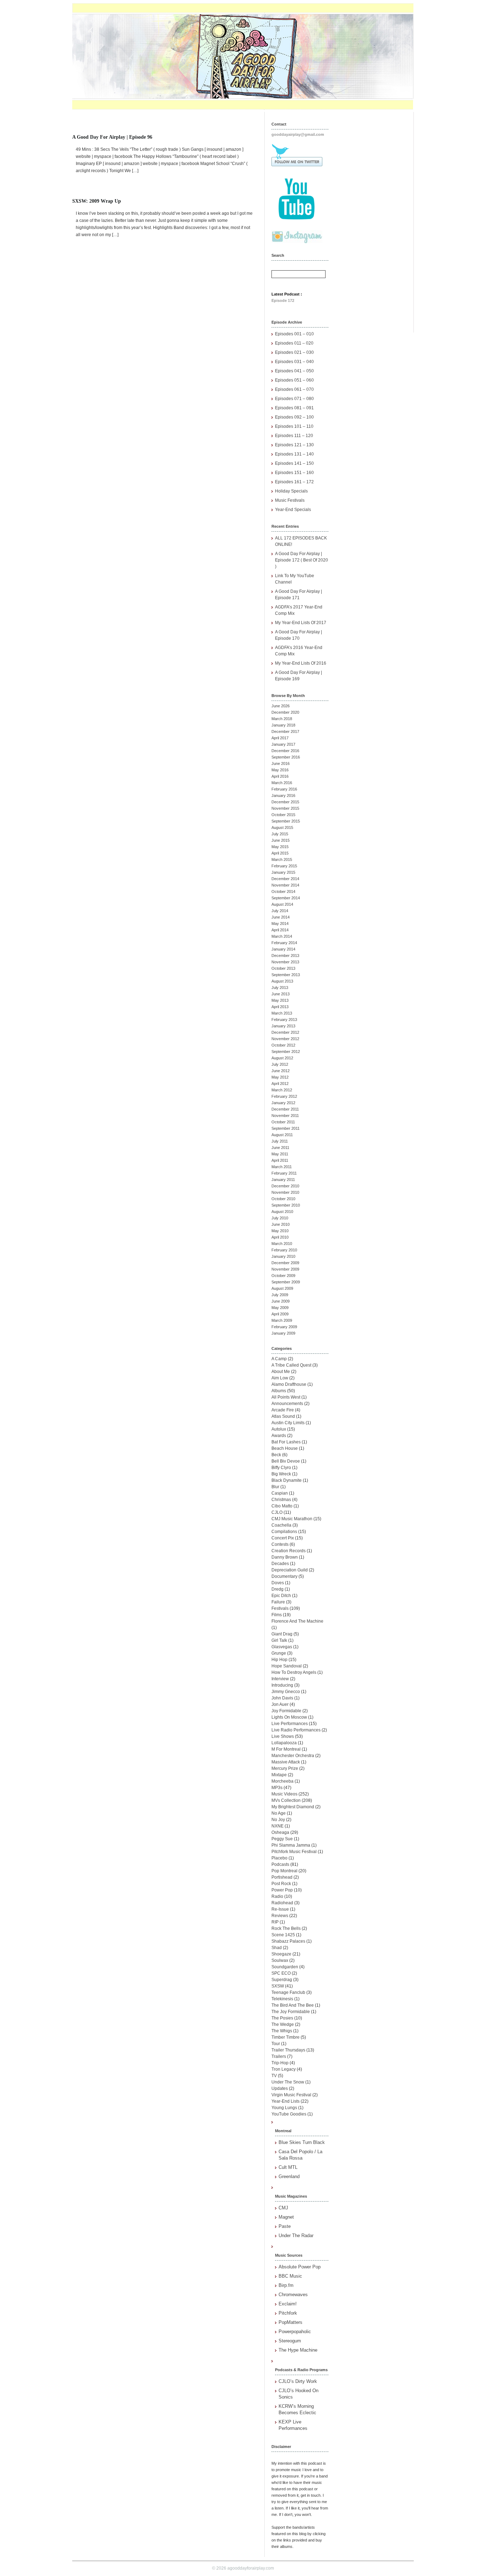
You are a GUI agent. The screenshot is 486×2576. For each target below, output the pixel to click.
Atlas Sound (283, 1416)
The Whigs (282, 2031)
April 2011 (280, 1160)
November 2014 (285, 885)
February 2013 (284, 1020)
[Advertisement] (375, 219)
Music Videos (284, 1794)
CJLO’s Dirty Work (298, 2381)
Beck (276, 1455)
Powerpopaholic (295, 2332)
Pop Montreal (284, 1871)
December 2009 (285, 1263)
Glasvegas (282, 1647)
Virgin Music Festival (291, 2095)
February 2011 (284, 1173)
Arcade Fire (283, 1410)
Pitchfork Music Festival (294, 1852)
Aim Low (280, 1378)
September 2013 (286, 975)
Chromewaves (293, 2295)
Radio (277, 1896)
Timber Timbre (286, 2037)
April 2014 (280, 930)
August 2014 (282, 904)
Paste (285, 2226)
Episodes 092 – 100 (294, 417)
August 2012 (282, 1058)
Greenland (289, 2176)
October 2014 (283, 892)
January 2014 (283, 949)
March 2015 (282, 859)
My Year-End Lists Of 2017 (301, 623)
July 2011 (280, 1141)
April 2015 (280, 853)
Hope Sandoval (287, 1666)
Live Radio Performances (296, 1730)
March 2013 (282, 1013)
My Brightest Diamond (293, 1807)
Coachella (281, 1525)
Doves (278, 1583)
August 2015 (282, 827)
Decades (280, 1564)
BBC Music (290, 2276)
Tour (276, 2044)
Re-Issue (280, 1909)
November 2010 (285, 1192)
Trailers (279, 2056)
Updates (280, 2088)
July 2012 (280, 1064)
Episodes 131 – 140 (294, 454)
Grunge (279, 1653)
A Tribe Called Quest (291, 1365)
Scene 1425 (283, 1935)
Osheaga (280, 1832)
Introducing (282, 1685)
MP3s (277, 1788)
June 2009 (281, 1301)
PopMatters (290, 2322)
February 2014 (284, 943)
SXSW (278, 1986)
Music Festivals (290, 500)
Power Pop (282, 1890)
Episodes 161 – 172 (294, 482)
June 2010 (281, 1224)
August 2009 (282, 1288)
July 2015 (280, 834)
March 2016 (282, 783)
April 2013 (280, 1007)
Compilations (284, 1532)
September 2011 (286, 1128)
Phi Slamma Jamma (291, 1845)
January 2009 (283, 1333)
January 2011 (283, 1180)
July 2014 (280, 911)
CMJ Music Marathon (292, 1519)
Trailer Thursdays (288, 2050)
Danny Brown (285, 1557)
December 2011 (285, 1109)
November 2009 (285, 1269)
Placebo (279, 1858)
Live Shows (283, 1736)
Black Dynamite (287, 1480)
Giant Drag (282, 1634)
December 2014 (285, 879)
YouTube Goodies (289, 2114)
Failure (278, 1602)
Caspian (280, 1493)
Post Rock (281, 1884)
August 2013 (282, 981)
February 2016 (284, 789)
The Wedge (283, 2024)
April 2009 (280, 1314)
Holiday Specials (291, 491)
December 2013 (285, 956)
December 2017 (285, 731)
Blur (275, 1487)
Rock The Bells (286, 1928)
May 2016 (280, 770)
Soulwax (280, 1960)
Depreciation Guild (290, 1570)
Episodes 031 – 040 (294, 362)
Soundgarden (285, 1967)
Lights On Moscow (289, 1717)
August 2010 (282, 1212)
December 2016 (285, 751)
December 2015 (285, 802)
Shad (277, 1948)
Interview (280, 1679)
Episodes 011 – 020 (294, 343)
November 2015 (285, 808)
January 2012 (283, 1103)
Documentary (284, 1576)
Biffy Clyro (281, 1468)
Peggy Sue (282, 1839)
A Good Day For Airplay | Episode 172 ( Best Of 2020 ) (302, 560)
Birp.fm (286, 2285)
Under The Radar (296, 2236)
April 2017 (280, 738)
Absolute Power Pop (300, 2267)
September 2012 (286, 1052)
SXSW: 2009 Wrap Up (97, 201)
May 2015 (280, 847)
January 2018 (283, 725)
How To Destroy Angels (294, 1672)
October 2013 (283, 968)
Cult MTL (288, 2167)
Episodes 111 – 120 (294, 436)
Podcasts (280, 1864)
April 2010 (280, 1237)
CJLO (277, 1512)
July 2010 (280, 1218)
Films (277, 1615)
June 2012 (281, 1071)
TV (274, 2076)
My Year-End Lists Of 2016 (301, 663)
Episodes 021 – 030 (294, 352)
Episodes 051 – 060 (294, 380)
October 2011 (283, 1122)
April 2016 (280, 776)
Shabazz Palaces (288, 1941)
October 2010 (283, 1199)
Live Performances (290, 1724)
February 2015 (284, 866)
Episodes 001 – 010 (294, 334)
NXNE (278, 1826)
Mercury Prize (285, 1768)
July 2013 (280, 988)
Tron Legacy (284, 2069)
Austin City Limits (288, 1423)
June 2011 (280, 1148)
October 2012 (283, 1045)
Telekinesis (282, 1999)
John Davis (282, 1698)
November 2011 (285, 1116)
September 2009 (286, 1282)
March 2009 (282, 1320)
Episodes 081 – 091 (294, 408)
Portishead (282, 1877)
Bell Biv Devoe (286, 1461)
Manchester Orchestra (293, 1756)
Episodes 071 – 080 (294, 399)
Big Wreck (281, 1474)
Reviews (280, 1916)
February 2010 (284, 1250)
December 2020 (285, 712)
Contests (280, 1544)
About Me (281, 1372)
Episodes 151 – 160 (294, 473)
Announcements (287, 1404)
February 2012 (284, 1096)
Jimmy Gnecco (286, 1692)
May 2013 (280, 1000)
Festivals (280, 1608)
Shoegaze (281, 1954)
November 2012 (285, 1039)
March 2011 (282, 1167)
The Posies (282, 2018)
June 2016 (281, 763)
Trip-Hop (280, 2063)
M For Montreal (286, 1749)
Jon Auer (280, 1704)
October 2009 (283, 1276)
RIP (275, 1922)
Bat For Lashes (286, 1442)
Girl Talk (279, 1640)
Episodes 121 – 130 (294, 445)
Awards (279, 1436)
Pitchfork (288, 2313)
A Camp (279, 1359)
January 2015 (283, 872)
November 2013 (285, 962)
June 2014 (281, 917)
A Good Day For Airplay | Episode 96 (112, 137)
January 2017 (283, 744)
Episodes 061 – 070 (294, 389)
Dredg (278, 1589)
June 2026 (281, 706)
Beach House (285, 1448)
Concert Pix (283, 1538)
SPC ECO (281, 1973)
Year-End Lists (286, 2101)
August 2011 (282, 1135)
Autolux (279, 1429)
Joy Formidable (286, 1711)
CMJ (283, 2208)
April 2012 (280, 1084)
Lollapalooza (284, 1743)
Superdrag (282, 1980)
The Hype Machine (298, 2350)
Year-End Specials (293, 510)
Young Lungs (284, 2108)
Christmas (281, 1500)
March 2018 (282, 719)
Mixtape (279, 1775)
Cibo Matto (282, 1506)
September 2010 (286, 1205)
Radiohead (282, 1903)
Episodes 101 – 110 (294, 426)
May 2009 (280, 1308)
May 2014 (280, 924)
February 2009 (284, 1327)
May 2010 (280, 1231)
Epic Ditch (281, 1596)
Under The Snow (288, 2082)
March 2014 (282, 936)
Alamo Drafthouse (289, 1384)
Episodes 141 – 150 (294, 463)
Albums (279, 1391)
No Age (279, 1813)
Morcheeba (282, 1781)
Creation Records (289, 1551)
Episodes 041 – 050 (294, 371)
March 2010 (282, 1244)
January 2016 (283, 795)
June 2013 (281, 994)
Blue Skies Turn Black (302, 2142)
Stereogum (290, 2341)
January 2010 (283, 1256)
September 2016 (286, 757)
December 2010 (285, 1186)
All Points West (286, 1397)
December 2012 (285, 1032)
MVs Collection (286, 1800)
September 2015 (286, 821)
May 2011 (280, 1154)
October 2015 (283, 815)
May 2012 (280, 1077)
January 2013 (283, 1026)
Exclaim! (288, 2304)
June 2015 (281, 840)
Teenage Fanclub (288, 1992)
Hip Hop (279, 1660)
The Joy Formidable (291, 2012)
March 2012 (282, 1090)
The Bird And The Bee (293, 2005)
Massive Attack (286, 1762)
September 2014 (286, 898)
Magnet (286, 2217)
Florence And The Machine (297, 1621)
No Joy (278, 1820)
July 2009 (280, 1295)
